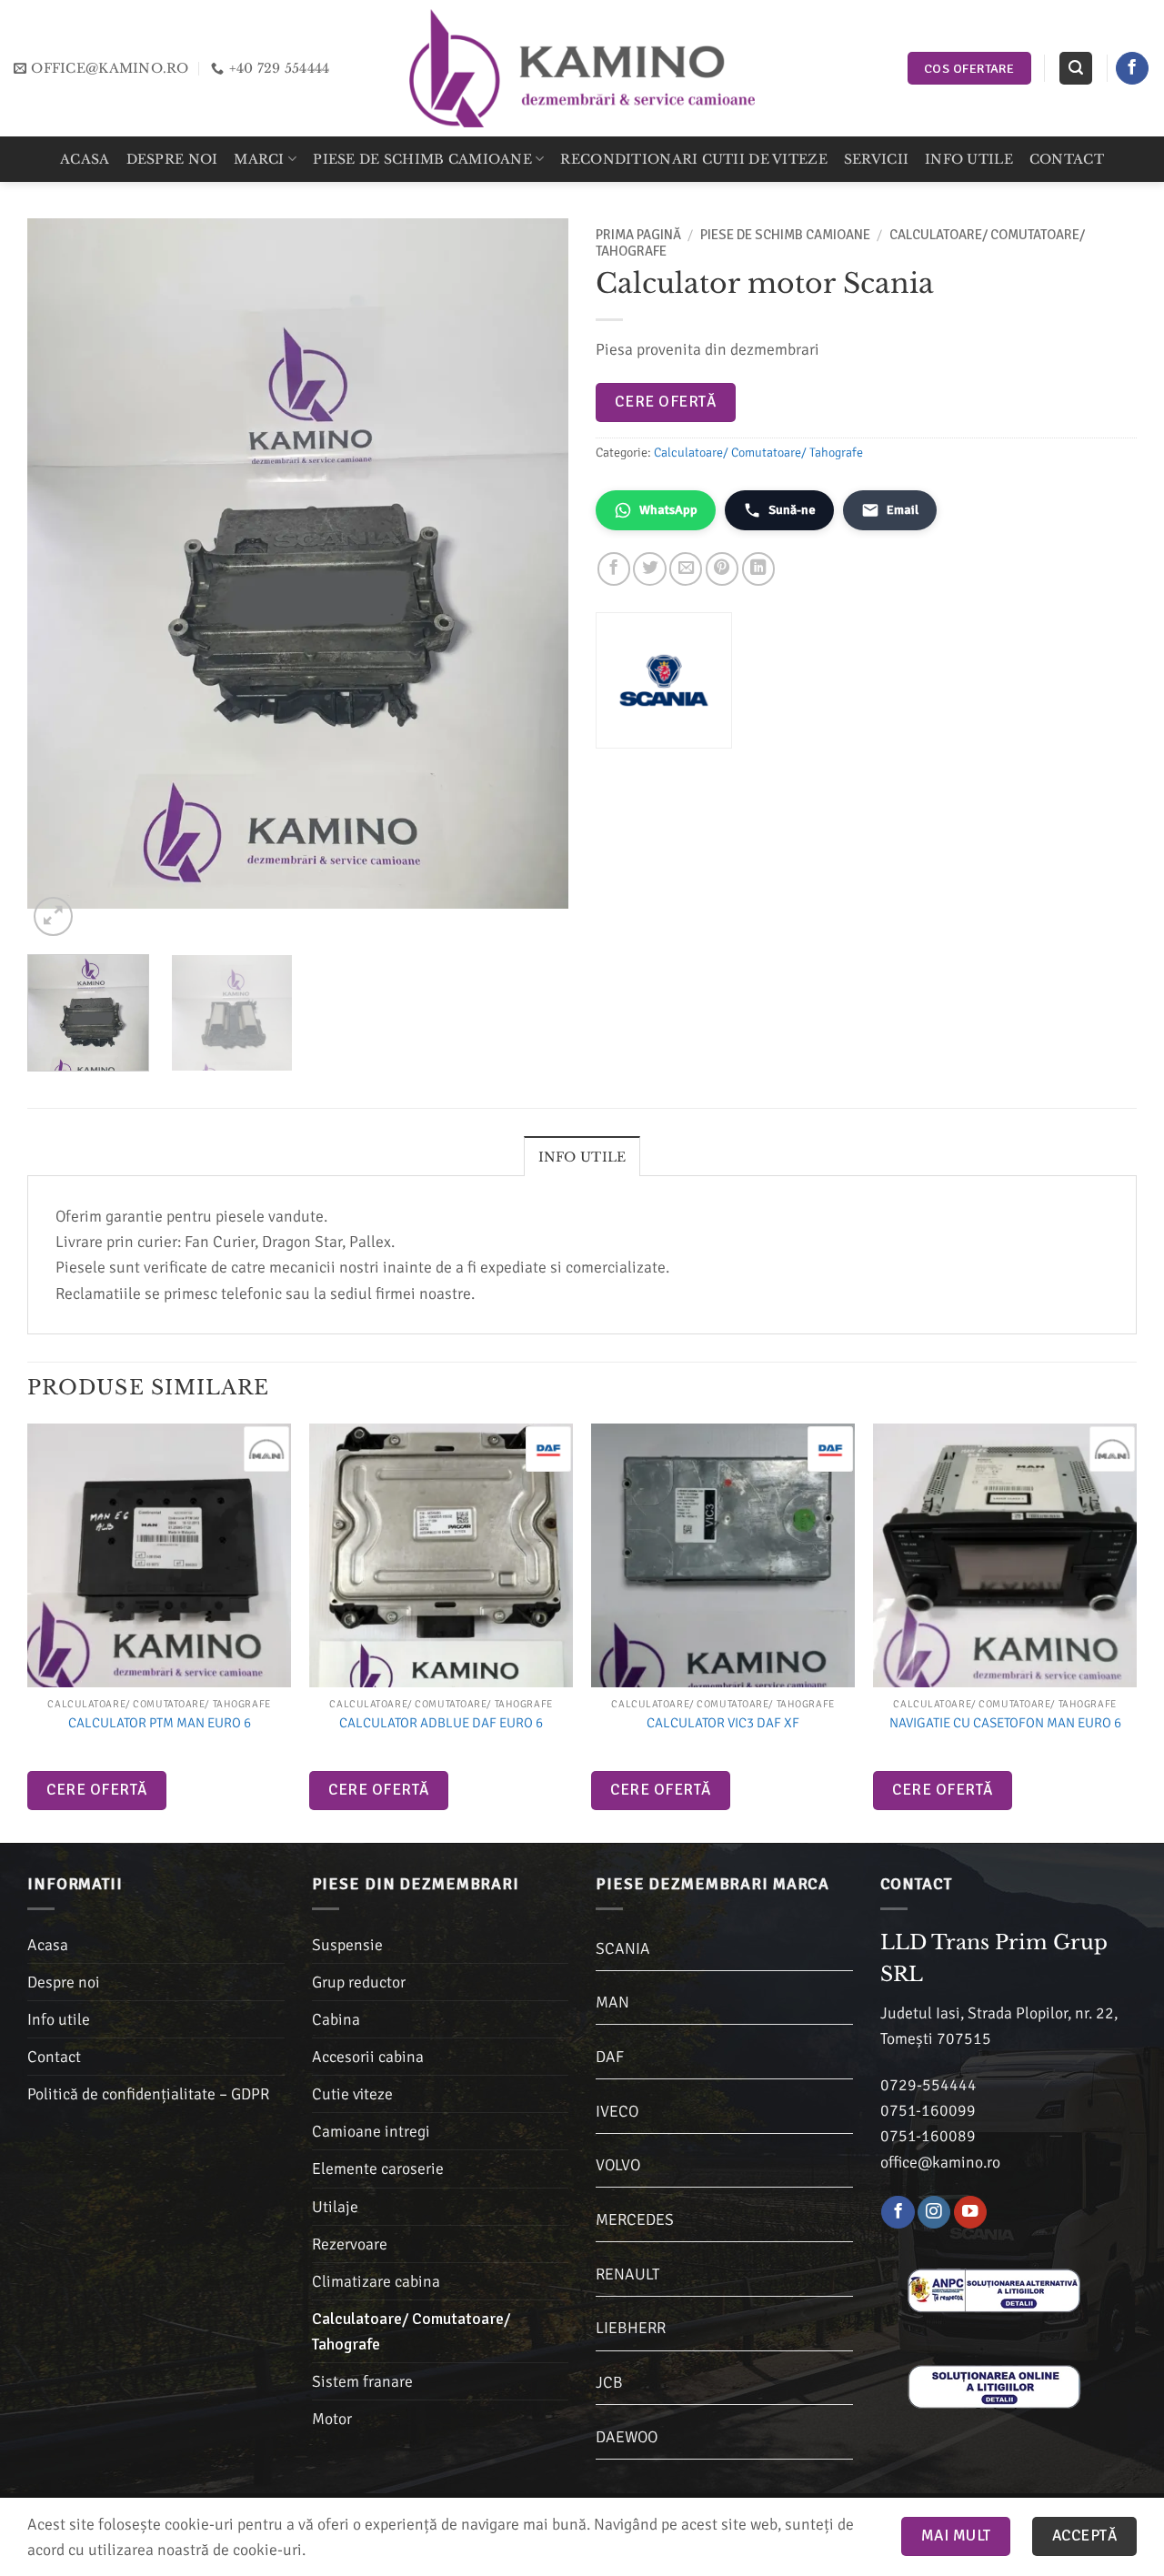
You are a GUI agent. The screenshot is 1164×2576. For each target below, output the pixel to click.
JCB (609, 2382)
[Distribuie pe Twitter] (649, 569)
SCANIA (623, 1948)
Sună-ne (792, 510)
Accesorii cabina (368, 2057)
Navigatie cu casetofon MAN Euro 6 (1005, 1723)
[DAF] (548, 1449)
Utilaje (335, 2207)
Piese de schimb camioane (422, 159)
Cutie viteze (352, 2094)
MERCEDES (635, 2219)
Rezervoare (350, 2244)
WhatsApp (668, 510)
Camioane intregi (371, 2131)
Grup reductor (359, 1982)
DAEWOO (627, 2437)
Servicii (876, 159)
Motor (332, 2419)
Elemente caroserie (378, 2168)
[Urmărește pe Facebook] (1132, 69)
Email (903, 510)
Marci (259, 159)
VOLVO (618, 2165)
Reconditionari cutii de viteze (693, 159)
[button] (1075, 68)
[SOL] (994, 2386)
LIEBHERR (631, 2328)
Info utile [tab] (582, 1157)
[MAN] (266, 1449)
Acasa (85, 159)
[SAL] (994, 2289)
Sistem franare (362, 2381)
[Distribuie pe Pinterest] (722, 569)
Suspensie (347, 1945)
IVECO (617, 2111)
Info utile (969, 159)
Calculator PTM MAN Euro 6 (160, 1723)
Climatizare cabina (376, 2281)
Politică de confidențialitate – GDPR (148, 2094)
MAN (612, 2002)
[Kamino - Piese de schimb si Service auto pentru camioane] (582, 68)
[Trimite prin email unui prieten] (686, 569)
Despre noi (172, 159)
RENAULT (627, 2274)
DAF (610, 2057)
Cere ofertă (665, 402)
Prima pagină (638, 235)
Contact (1067, 159)
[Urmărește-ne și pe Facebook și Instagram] (934, 2213)
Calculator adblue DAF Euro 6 (441, 1723)
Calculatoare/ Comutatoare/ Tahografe (758, 453)
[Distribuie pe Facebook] (614, 569)
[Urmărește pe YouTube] (970, 2213)
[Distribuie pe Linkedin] (758, 569)
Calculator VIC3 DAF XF (723, 1723)
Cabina (336, 2019)
